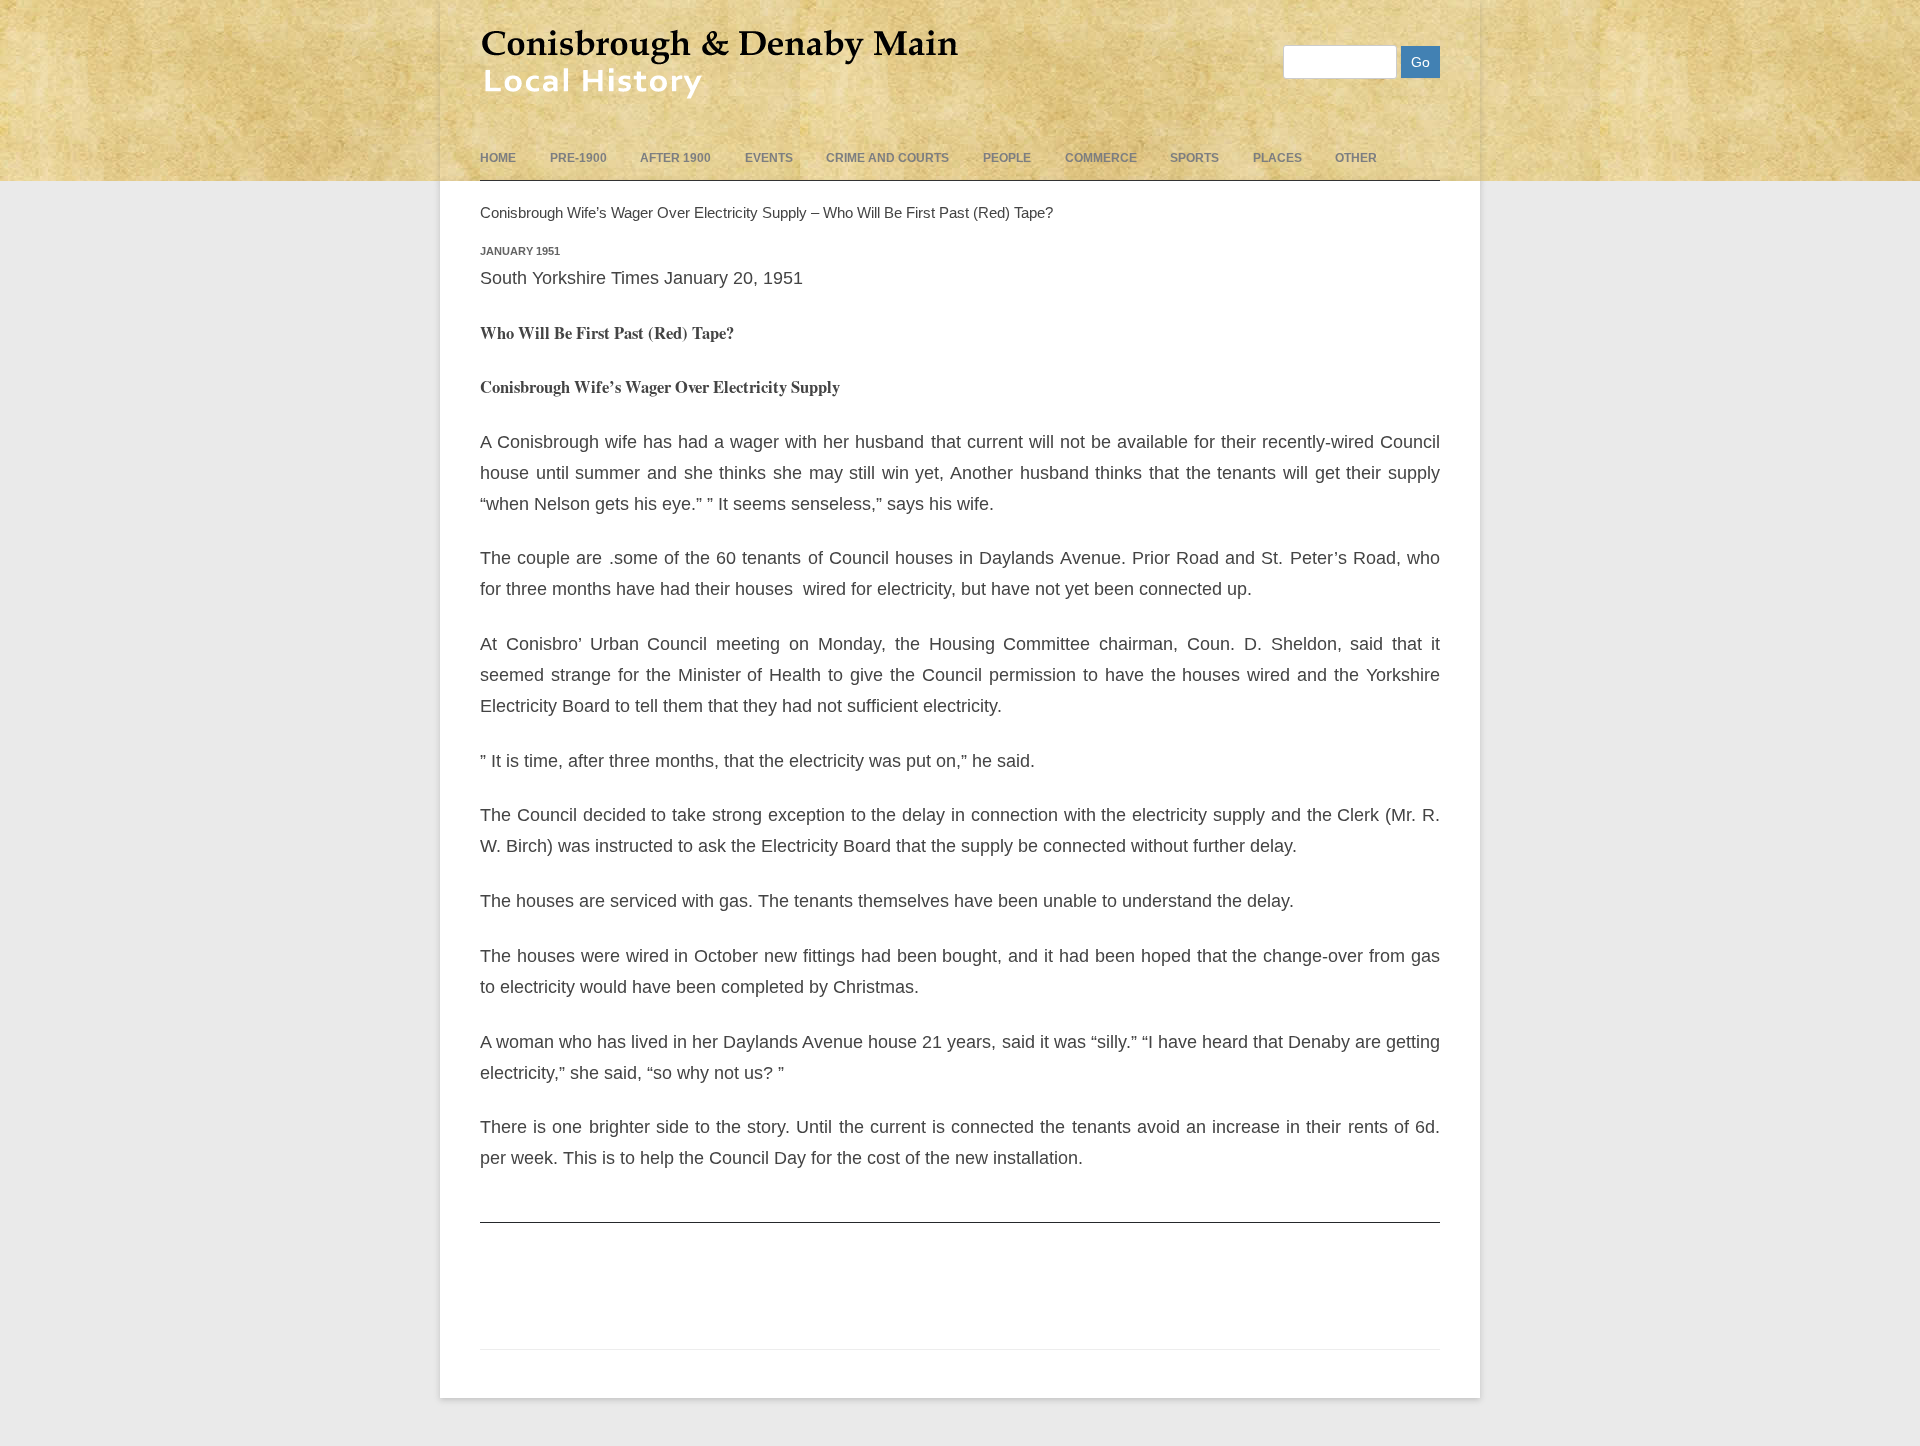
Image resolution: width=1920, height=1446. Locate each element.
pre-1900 (578, 158)
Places (1277, 158)
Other (1356, 158)
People (1007, 158)
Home (498, 158)
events (769, 158)
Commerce (1101, 158)
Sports (1194, 158)
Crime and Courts (887, 158)
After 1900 (675, 158)
